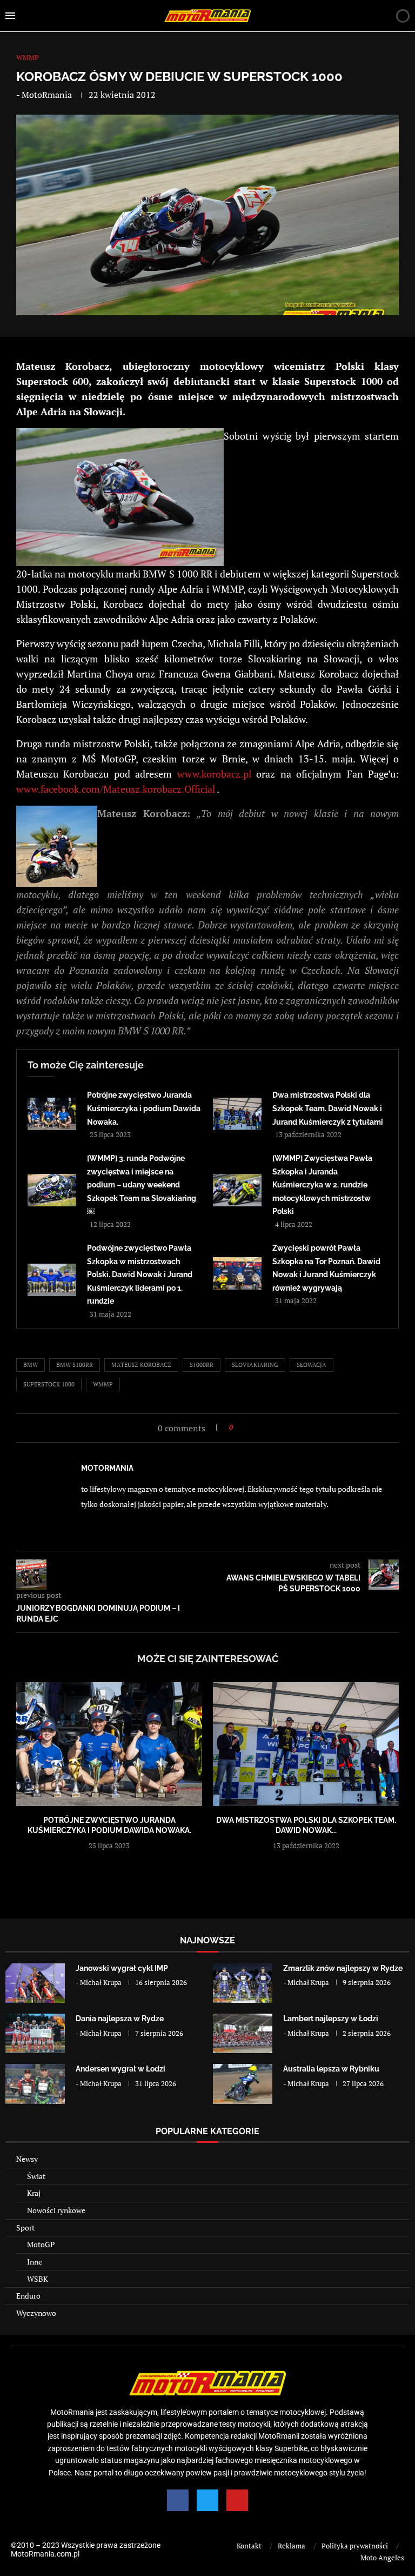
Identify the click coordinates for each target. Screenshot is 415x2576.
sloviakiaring (255, 1365)
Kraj (34, 2193)
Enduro (28, 2296)
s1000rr (202, 1365)
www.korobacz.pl (214, 774)
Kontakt (249, 2546)
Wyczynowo (36, 2313)
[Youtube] (237, 2500)
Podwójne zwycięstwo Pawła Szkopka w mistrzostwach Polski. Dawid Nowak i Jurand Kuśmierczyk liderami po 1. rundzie (140, 1274)
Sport (25, 2228)
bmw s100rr (75, 1365)
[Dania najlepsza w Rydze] (35, 2033)
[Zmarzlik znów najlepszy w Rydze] (243, 1983)
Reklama (292, 2546)
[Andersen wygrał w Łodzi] (35, 2084)
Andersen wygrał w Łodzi (121, 2069)
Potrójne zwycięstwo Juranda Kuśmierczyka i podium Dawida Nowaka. (144, 1108)
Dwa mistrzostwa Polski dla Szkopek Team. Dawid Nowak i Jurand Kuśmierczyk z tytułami (328, 1108)
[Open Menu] (10, 16)
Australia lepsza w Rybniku (331, 2069)
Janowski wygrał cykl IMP (122, 1968)
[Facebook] (178, 2500)
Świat (36, 2176)
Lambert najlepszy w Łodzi (331, 2019)
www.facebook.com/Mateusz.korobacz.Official (116, 789)
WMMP (103, 1384)
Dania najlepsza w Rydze (120, 2019)
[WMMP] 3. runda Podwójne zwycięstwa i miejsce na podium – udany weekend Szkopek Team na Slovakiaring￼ (142, 1185)
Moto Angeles (382, 2558)
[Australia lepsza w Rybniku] (243, 2084)
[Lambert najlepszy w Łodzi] (243, 2033)
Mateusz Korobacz (141, 1365)
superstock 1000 (49, 1384)
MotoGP (41, 2244)
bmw (31, 1365)
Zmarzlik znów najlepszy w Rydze (343, 1968)
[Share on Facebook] (245, 1427)
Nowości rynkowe (56, 2210)
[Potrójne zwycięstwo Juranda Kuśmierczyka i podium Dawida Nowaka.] (52, 1114)
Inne (35, 2262)
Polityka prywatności (355, 2546)
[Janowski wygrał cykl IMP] (35, 1983)
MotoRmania (47, 95)
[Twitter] (207, 2500)
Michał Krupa (101, 1982)
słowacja (312, 1365)
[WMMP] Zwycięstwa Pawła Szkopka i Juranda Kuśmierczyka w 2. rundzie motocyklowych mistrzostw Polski (322, 1185)
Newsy (27, 2159)
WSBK (38, 2279)
